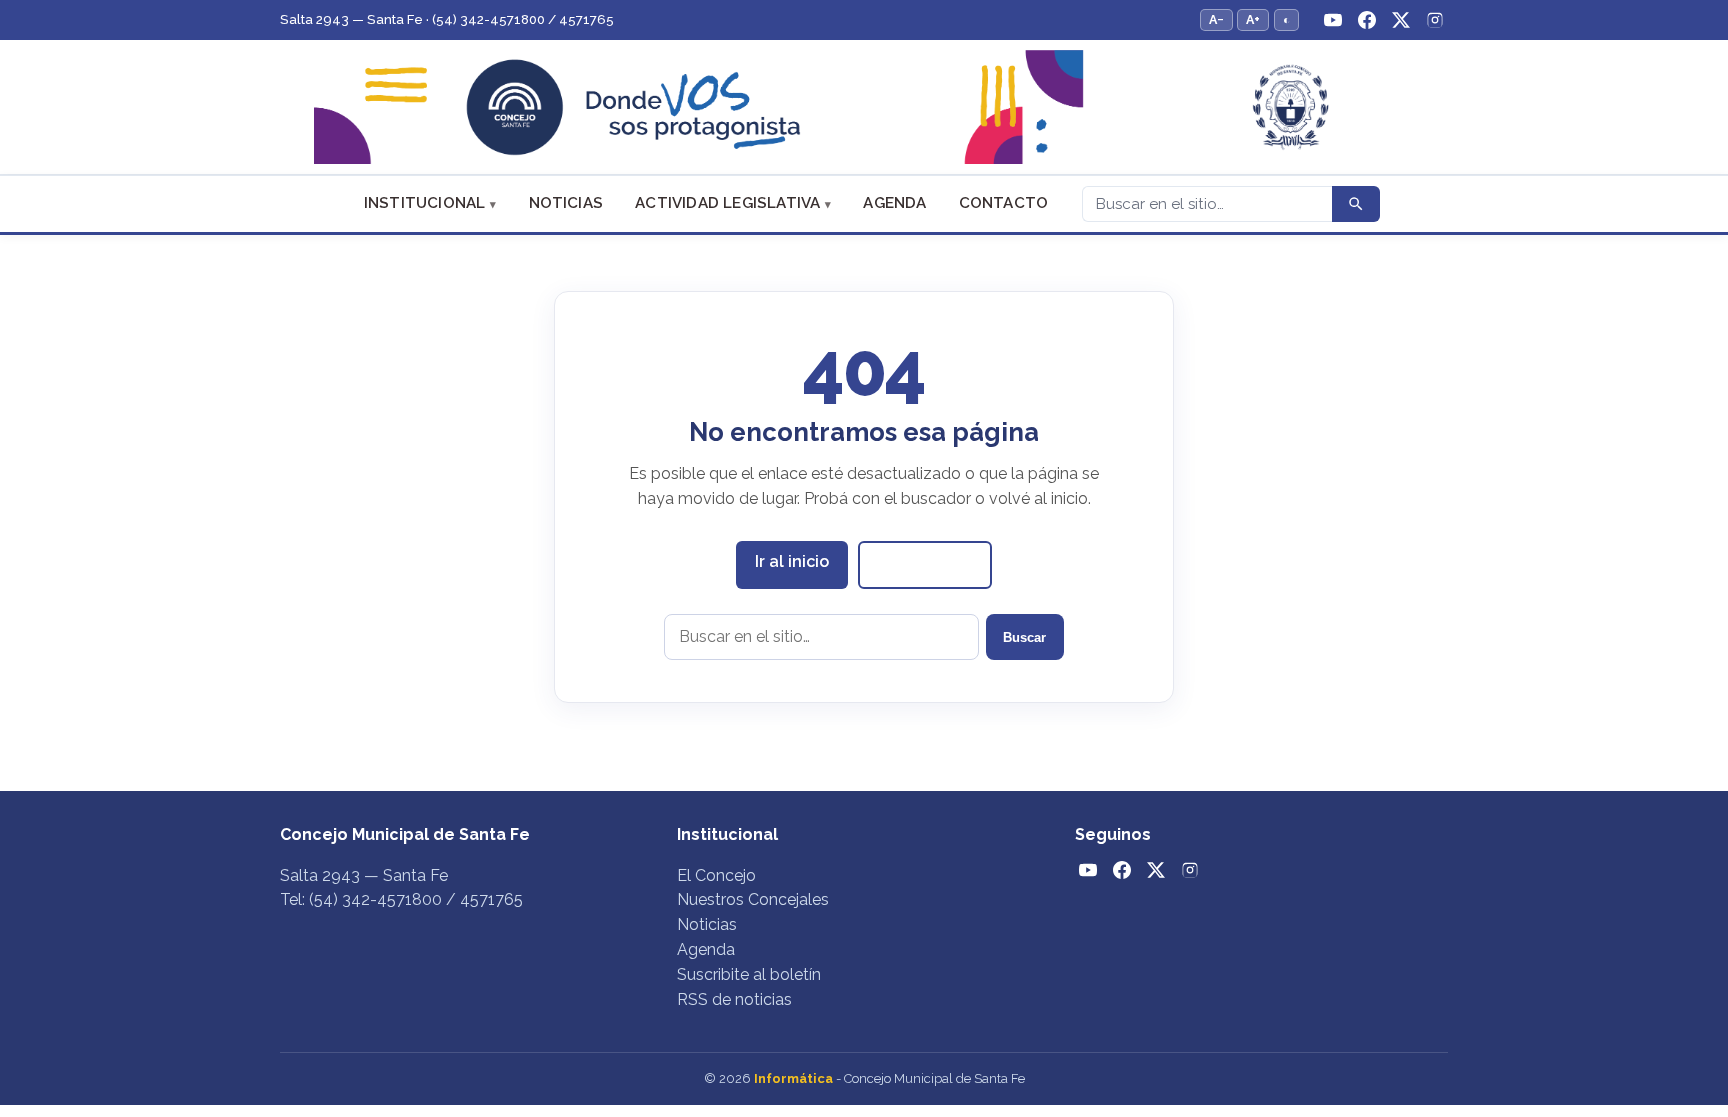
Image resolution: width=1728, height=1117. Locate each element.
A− (1216, 19)
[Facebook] (1367, 20)
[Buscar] (1356, 204)
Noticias (566, 203)
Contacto (1004, 203)
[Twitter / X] (1401, 20)
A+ (1253, 19)
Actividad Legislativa (727, 203)
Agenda (894, 203)
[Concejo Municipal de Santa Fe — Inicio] (864, 107)
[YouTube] (1333, 20)
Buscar (1024, 637)
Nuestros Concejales (753, 899)
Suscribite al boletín (749, 974)
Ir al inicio (792, 561)
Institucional (425, 203)
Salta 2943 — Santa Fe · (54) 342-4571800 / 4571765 (447, 19)
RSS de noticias (734, 999)
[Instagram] (1435, 20)
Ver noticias (925, 563)
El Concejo (716, 875)
